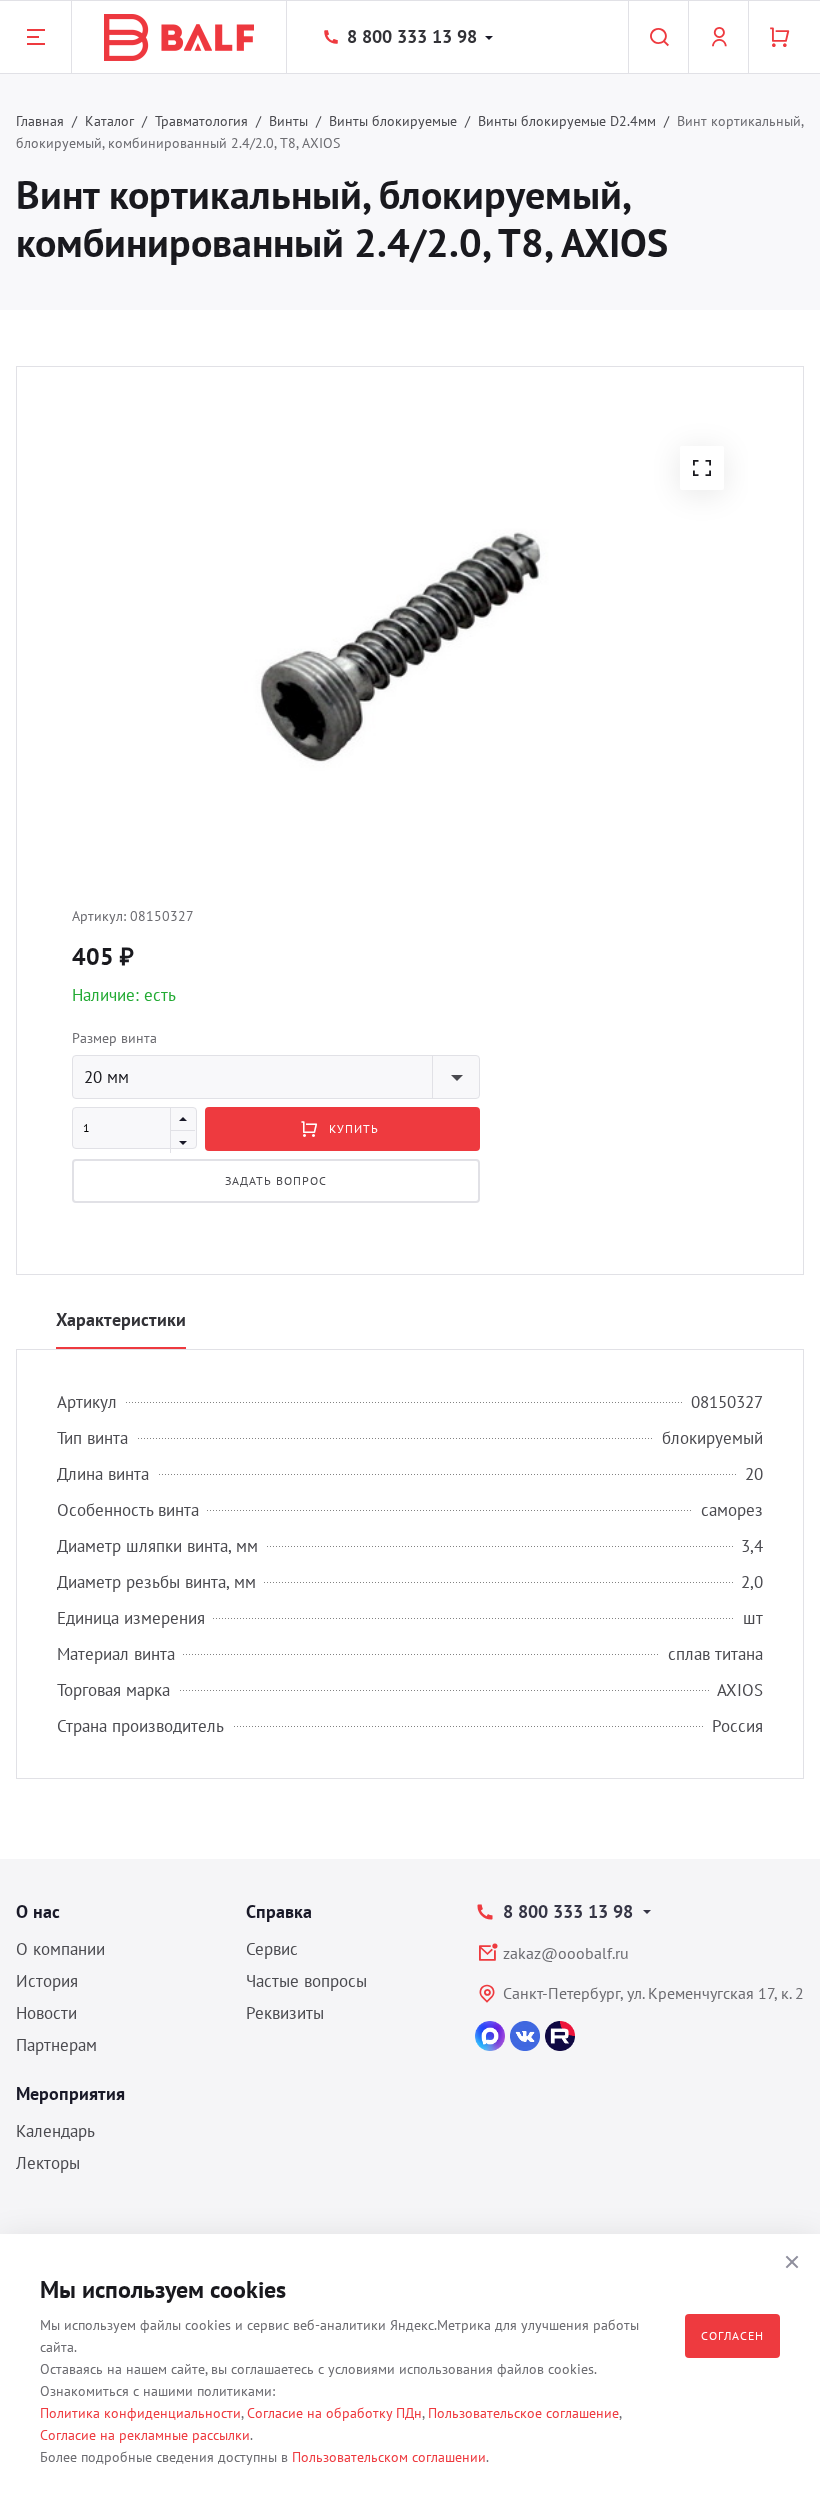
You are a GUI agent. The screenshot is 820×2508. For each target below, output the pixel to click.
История (47, 1981)
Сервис (272, 1949)
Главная (40, 121)
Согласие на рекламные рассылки (145, 2435)
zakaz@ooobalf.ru (566, 1953)
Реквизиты (285, 2013)
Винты (288, 121)
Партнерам (56, 2045)
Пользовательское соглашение (523, 2413)
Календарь (55, 2131)
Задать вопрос (275, 1180)
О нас (38, 1911)
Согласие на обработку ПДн (334, 2413)
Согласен (732, 2335)
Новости (46, 2013)
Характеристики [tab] (121, 1319)
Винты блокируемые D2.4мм (567, 121)
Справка (279, 1911)
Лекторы (48, 2163)
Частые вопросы (306, 1981)
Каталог (109, 121)
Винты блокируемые (393, 121)
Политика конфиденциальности (140, 2413)
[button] (702, 468)
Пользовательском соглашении (389, 2457)
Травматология (201, 121)
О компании (60, 1949)
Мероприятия (70, 2093)
